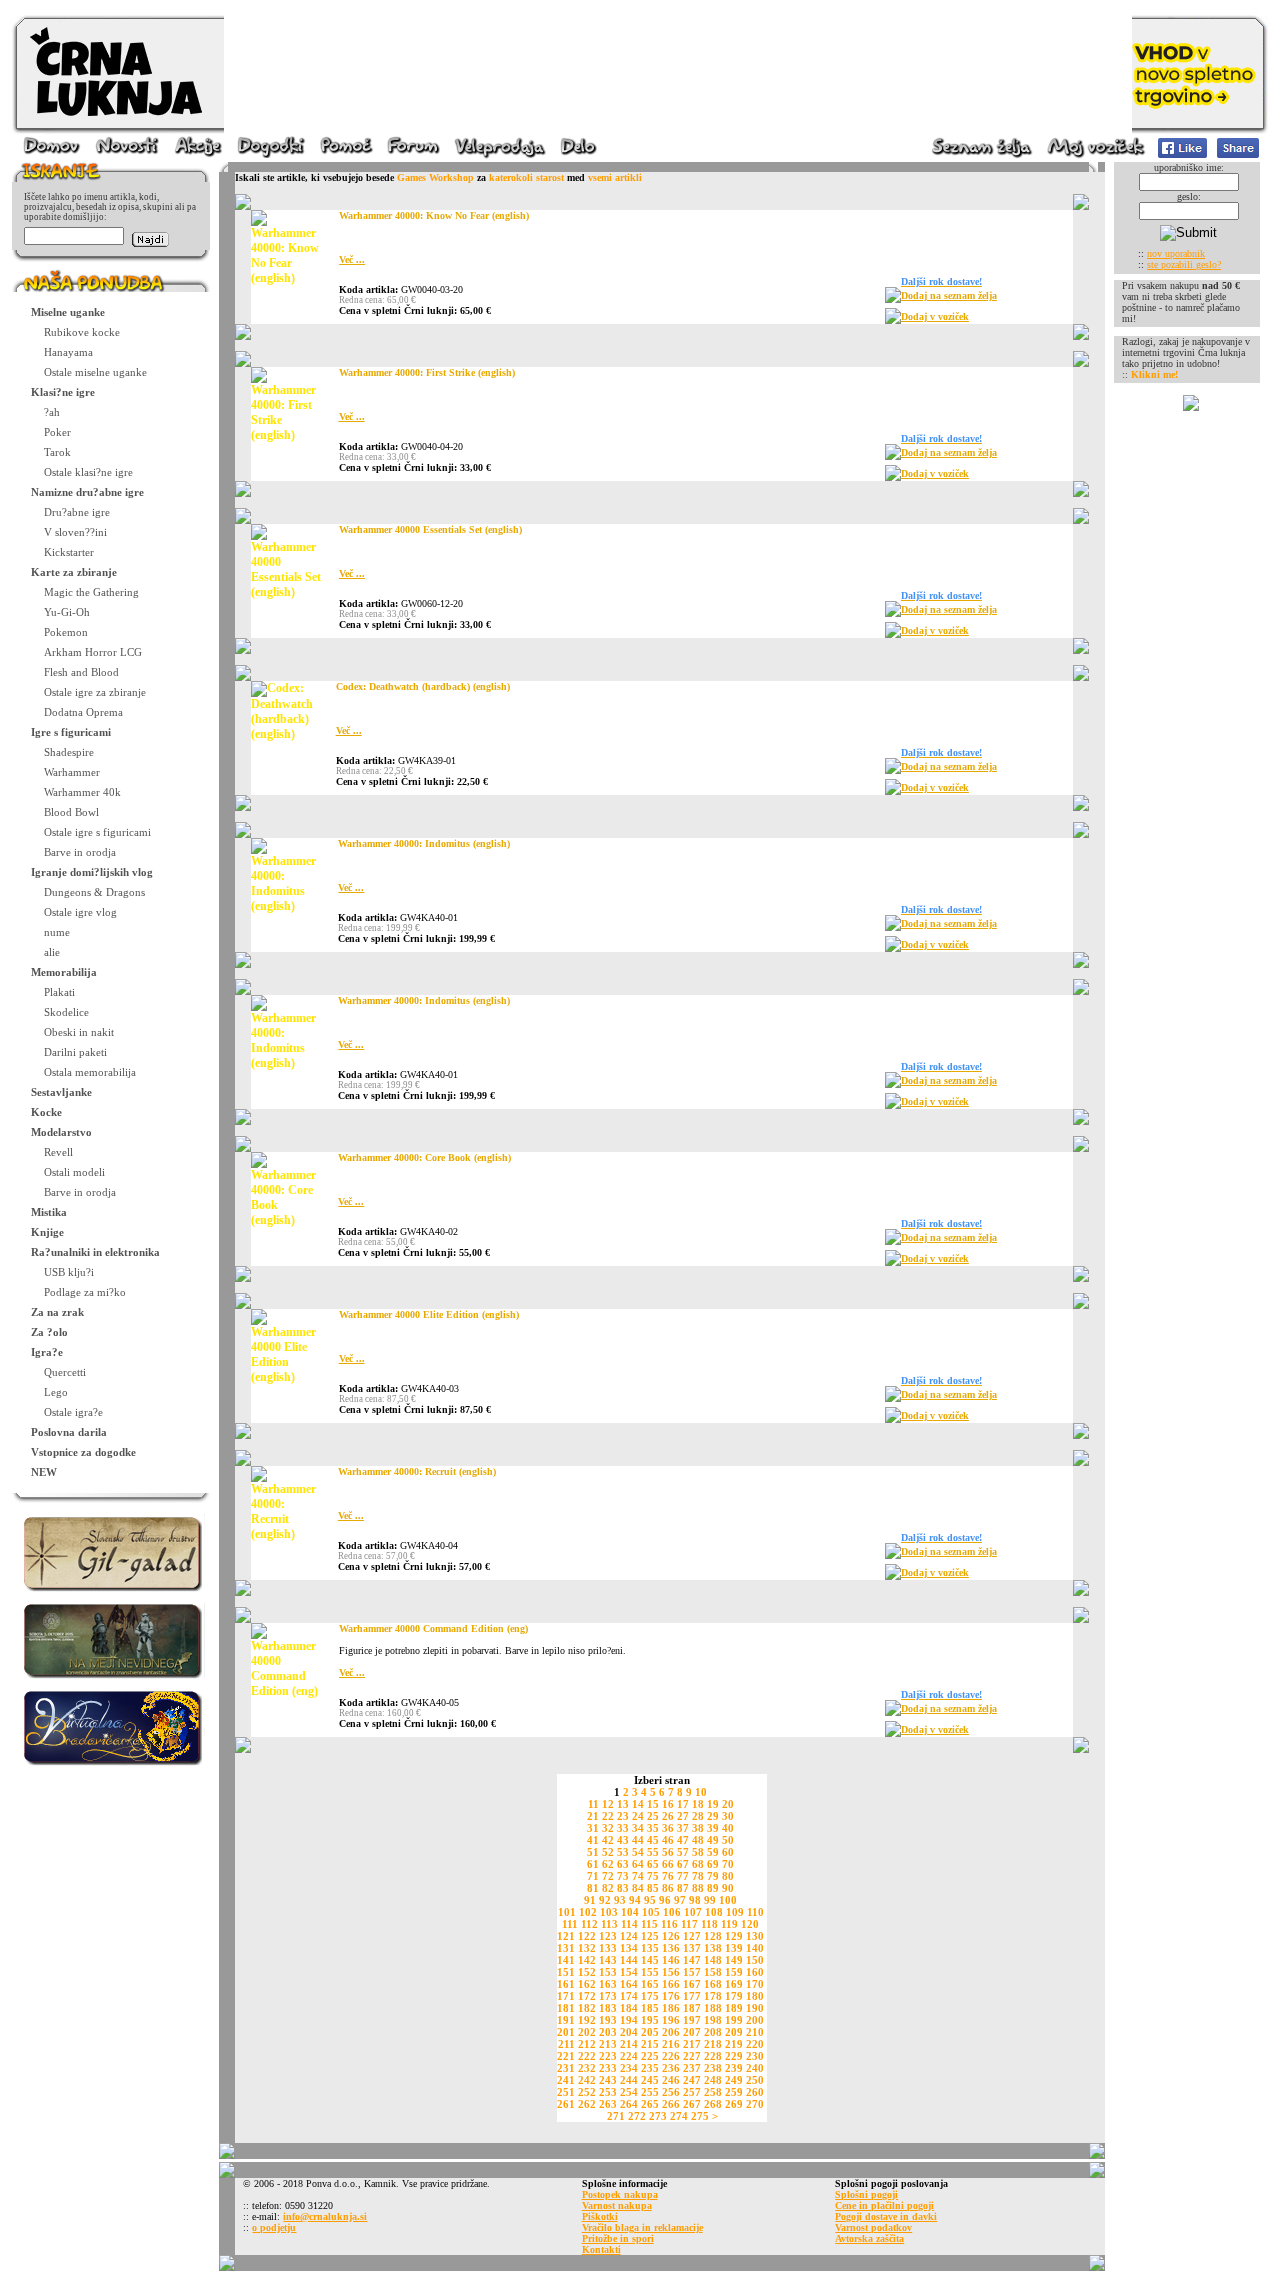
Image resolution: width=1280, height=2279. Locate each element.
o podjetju (274, 2227)
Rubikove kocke (82, 332)
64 (638, 1864)
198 (713, 2020)
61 (593, 1864)
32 (608, 1828)
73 (623, 1876)
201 (566, 2032)
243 (608, 2080)
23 (623, 1816)
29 (713, 1816)
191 (566, 2020)
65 (653, 1864)
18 (698, 1804)
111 (570, 1924)
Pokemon (66, 632)
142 (587, 1960)
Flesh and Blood (81, 672)
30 (728, 1816)
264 (629, 2104)
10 (701, 1792)
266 (671, 2104)
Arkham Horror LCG (93, 652)
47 (683, 1840)
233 (608, 2068)
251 (566, 2092)
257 (692, 2092)
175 (650, 1996)
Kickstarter (69, 552)
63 (623, 1864)
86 (668, 1888)
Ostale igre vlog (80, 912)
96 (665, 1900)
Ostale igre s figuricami (97, 832)
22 (608, 1816)
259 (734, 2092)
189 (734, 2008)
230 (755, 2056)
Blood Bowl (71, 812)
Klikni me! (1154, 374)
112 (589, 1924)
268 (713, 2104)
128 (713, 1936)
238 (713, 2068)
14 (638, 1804)
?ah (52, 412)
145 (650, 1960)
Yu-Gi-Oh (67, 612)
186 (671, 2008)
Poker (57, 432)
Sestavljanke (61, 1092)
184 (629, 2008)
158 (713, 1972)
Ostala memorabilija (90, 1072)
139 (734, 1948)
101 (567, 1912)
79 (713, 1876)
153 (608, 1972)
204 (629, 2032)
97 (680, 1900)
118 (709, 1924)
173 (608, 1996)
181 (566, 2008)
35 (653, 1828)
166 (671, 1984)
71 (593, 1876)
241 (566, 2080)
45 (653, 1840)
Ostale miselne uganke (95, 372)
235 (650, 2068)
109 (735, 1912)
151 (566, 1972)
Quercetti (65, 1372)
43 (623, 1840)
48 (698, 1840)
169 (734, 1984)
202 (587, 2032)
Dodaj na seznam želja (949, 295)
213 (608, 2044)
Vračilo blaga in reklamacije (642, 2227)
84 (638, 1888)
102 (588, 1912)
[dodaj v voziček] (893, 320)
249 (734, 2080)
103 (609, 1912)
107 (693, 1912)
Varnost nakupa (617, 2205)
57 (683, 1852)
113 (609, 1924)
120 (750, 1924)
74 (638, 1876)
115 (649, 1924)
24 (638, 1816)
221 (566, 2056)
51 (593, 1852)
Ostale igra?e (73, 1412)
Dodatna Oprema (83, 712)
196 (671, 2020)
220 (755, 2044)
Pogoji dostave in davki (886, 2216)
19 (713, 1804)
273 (658, 2116)
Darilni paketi (75, 1052)
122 (587, 1936)
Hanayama (68, 352)
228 (713, 2056)
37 (683, 1828)
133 (608, 1948)
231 (566, 2068)
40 (728, 1828)
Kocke (46, 1112)
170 (755, 1984)
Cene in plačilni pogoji (884, 2205)
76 (668, 1876)
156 (671, 1972)
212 (587, 2044)
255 (650, 2092)
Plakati (59, 992)
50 (728, 1840)
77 (683, 1876)
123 (608, 1936)
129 (734, 1936)
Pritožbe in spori (618, 2238)
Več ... (352, 259)
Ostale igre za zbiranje (95, 692)
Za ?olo (49, 1332)
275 (700, 2116)
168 (713, 1984)
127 (692, 1936)
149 (734, 1960)
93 (620, 1900)
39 (713, 1828)
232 (587, 2068)
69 (713, 1864)
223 (608, 2056)
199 (734, 2020)
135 (650, 1948)
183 (608, 2008)
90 (728, 1888)
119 (729, 1924)
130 (755, 1936)
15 (653, 1804)
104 (630, 1912)
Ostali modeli (74, 1172)
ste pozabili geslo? (1184, 264)
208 (713, 2032)
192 (587, 2020)
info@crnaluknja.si (325, 2216)
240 (755, 2068)
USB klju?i (69, 1272)
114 (629, 1924)
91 (590, 1900)
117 (689, 1924)
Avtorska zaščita (869, 2238)
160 (755, 1972)
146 (671, 1960)
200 (755, 2020)
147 (692, 1960)
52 (608, 1852)
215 (650, 2044)
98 (695, 1900)
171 (566, 1996)
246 (671, 2080)
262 (587, 2104)
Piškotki (600, 2216)
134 (629, 1948)
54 (638, 1852)
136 (671, 1948)
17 (683, 1804)
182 (587, 2008)
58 (698, 1852)
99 (710, 1900)
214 (629, 2044)
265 (650, 2104)
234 (629, 2068)
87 (683, 1888)
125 (650, 1936)
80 (728, 1876)
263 (608, 2104)
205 (650, 2032)
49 (713, 1840)
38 (698, 1828)
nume (57, 932)
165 (650, 1984)
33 (623, 1828)
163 (608, 1984)
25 (653, 1816)
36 (668, 1828)
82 (608, 1888)
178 (713, 1996)
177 (692, 1996)
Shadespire (69, 752)
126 (671, 1936)
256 (671, 2092)
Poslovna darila (69, 1432)
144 (629, 1960)
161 (566, 1984)
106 (672, 1912)
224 (629, 2056)
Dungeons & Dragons (94, 892)
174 (629, 1996)
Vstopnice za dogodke (83, 1452)
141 (566, 1960)
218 (713, 2044)
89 (713, 1888)
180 (755, 1996)
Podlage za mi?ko (85, 1292)
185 (650, 2008)
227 (692, 2056)
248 (713, 2080)
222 (587, 2056)
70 (728, 1864)
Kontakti (601, 2249)
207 (692, 2032)
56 (668, 1852)
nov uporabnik (1176, 253)
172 (587, 1996)
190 (755, 2008)
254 (629, 2092)
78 (698, 1876)
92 (605, 1900)
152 (587, 1972)
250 (755, 2080)
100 (728, 1900)
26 (668, 1816)
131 (566, 1948)
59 (713, 1852)
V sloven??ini (75, 532)
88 (698, 1888)
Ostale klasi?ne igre (88, 472)
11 (593, 1804)
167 (692, 1984)
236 (671, 2068)
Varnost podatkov (873, 2227)
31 (593, 1828)
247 (692, 2080)
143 (608, 1960)
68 (698, 1864)
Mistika (49, 1212)
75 (653, 1876)
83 (623, 1888)
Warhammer (72, 772)
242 (587, 2080)
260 (755, 2092)
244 (629, 2080)
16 (668, 1804)
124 (629, 1936)
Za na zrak (57, 1312)
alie (52, 952)
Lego (56, 1392)
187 (692, 2008)
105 (651, 1912)
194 (629, 2020)
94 (635, 1900)
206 (671, 2032)
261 (566, 2104)
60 (728, 1852)
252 (587, 2092)
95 (650, 1900)
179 (734, 1996)
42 (608, 1840)
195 (650, 2020)
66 (668, 1864)
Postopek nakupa (620, 2194)
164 (629, 1984)
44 (638, 1840)
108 (714, 1912)
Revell (58, 1152)
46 (668, 1840)
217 (692, 2044)
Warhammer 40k (82, 792)
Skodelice (66, 1012)
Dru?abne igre (77, 512)
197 (692, 2020)
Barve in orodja (80, 852)
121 (566, 1936)
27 (683, 1816)
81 (593, 1888)
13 (623, 1804)
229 (734, 2056)
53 (623, 1852)
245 (650, 2080)
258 (713, 2092)
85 (653, 1888)
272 (637, 2116)
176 (671, 1996)
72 (608, 1876)
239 (734, 2068)
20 (728, 1804)
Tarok (57, 452)
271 (616, 2116)
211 (566, 2044)
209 (734, 2032)
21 (593, 1816)
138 (713, 1948)
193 (608, 2020)
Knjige (47, 1232)
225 (650, 2056)
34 (638, 1828)
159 (734, 1972)
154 (629, 1972)
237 (692, 2068)
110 (755, 1912)
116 (669, 1924)
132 (587, 1948)
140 (755, 1948)
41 (593, 1840)
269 (734, 2104)
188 (713, 2008)
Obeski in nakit (79, 1032)
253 (608, 2092)
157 (692, 1972)
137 (692, 1948)
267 (692, 2104)
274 (679, 2116)
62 (608, 1864)
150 (755, 1960)
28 (698, 1816)
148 (713, 1960)
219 (734, 2044)
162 (587, 1984)
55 (653, 1852)
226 (671, 2056)
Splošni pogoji (866, 2194)
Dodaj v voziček (935, 316)
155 (650, 1972)
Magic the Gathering (91, 592)
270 (755, 2104)
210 (755, 2032)
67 (683, 1864)
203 (608, 2032)
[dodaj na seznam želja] (893, 299)
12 (608, 1804)
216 (671, 2044)
